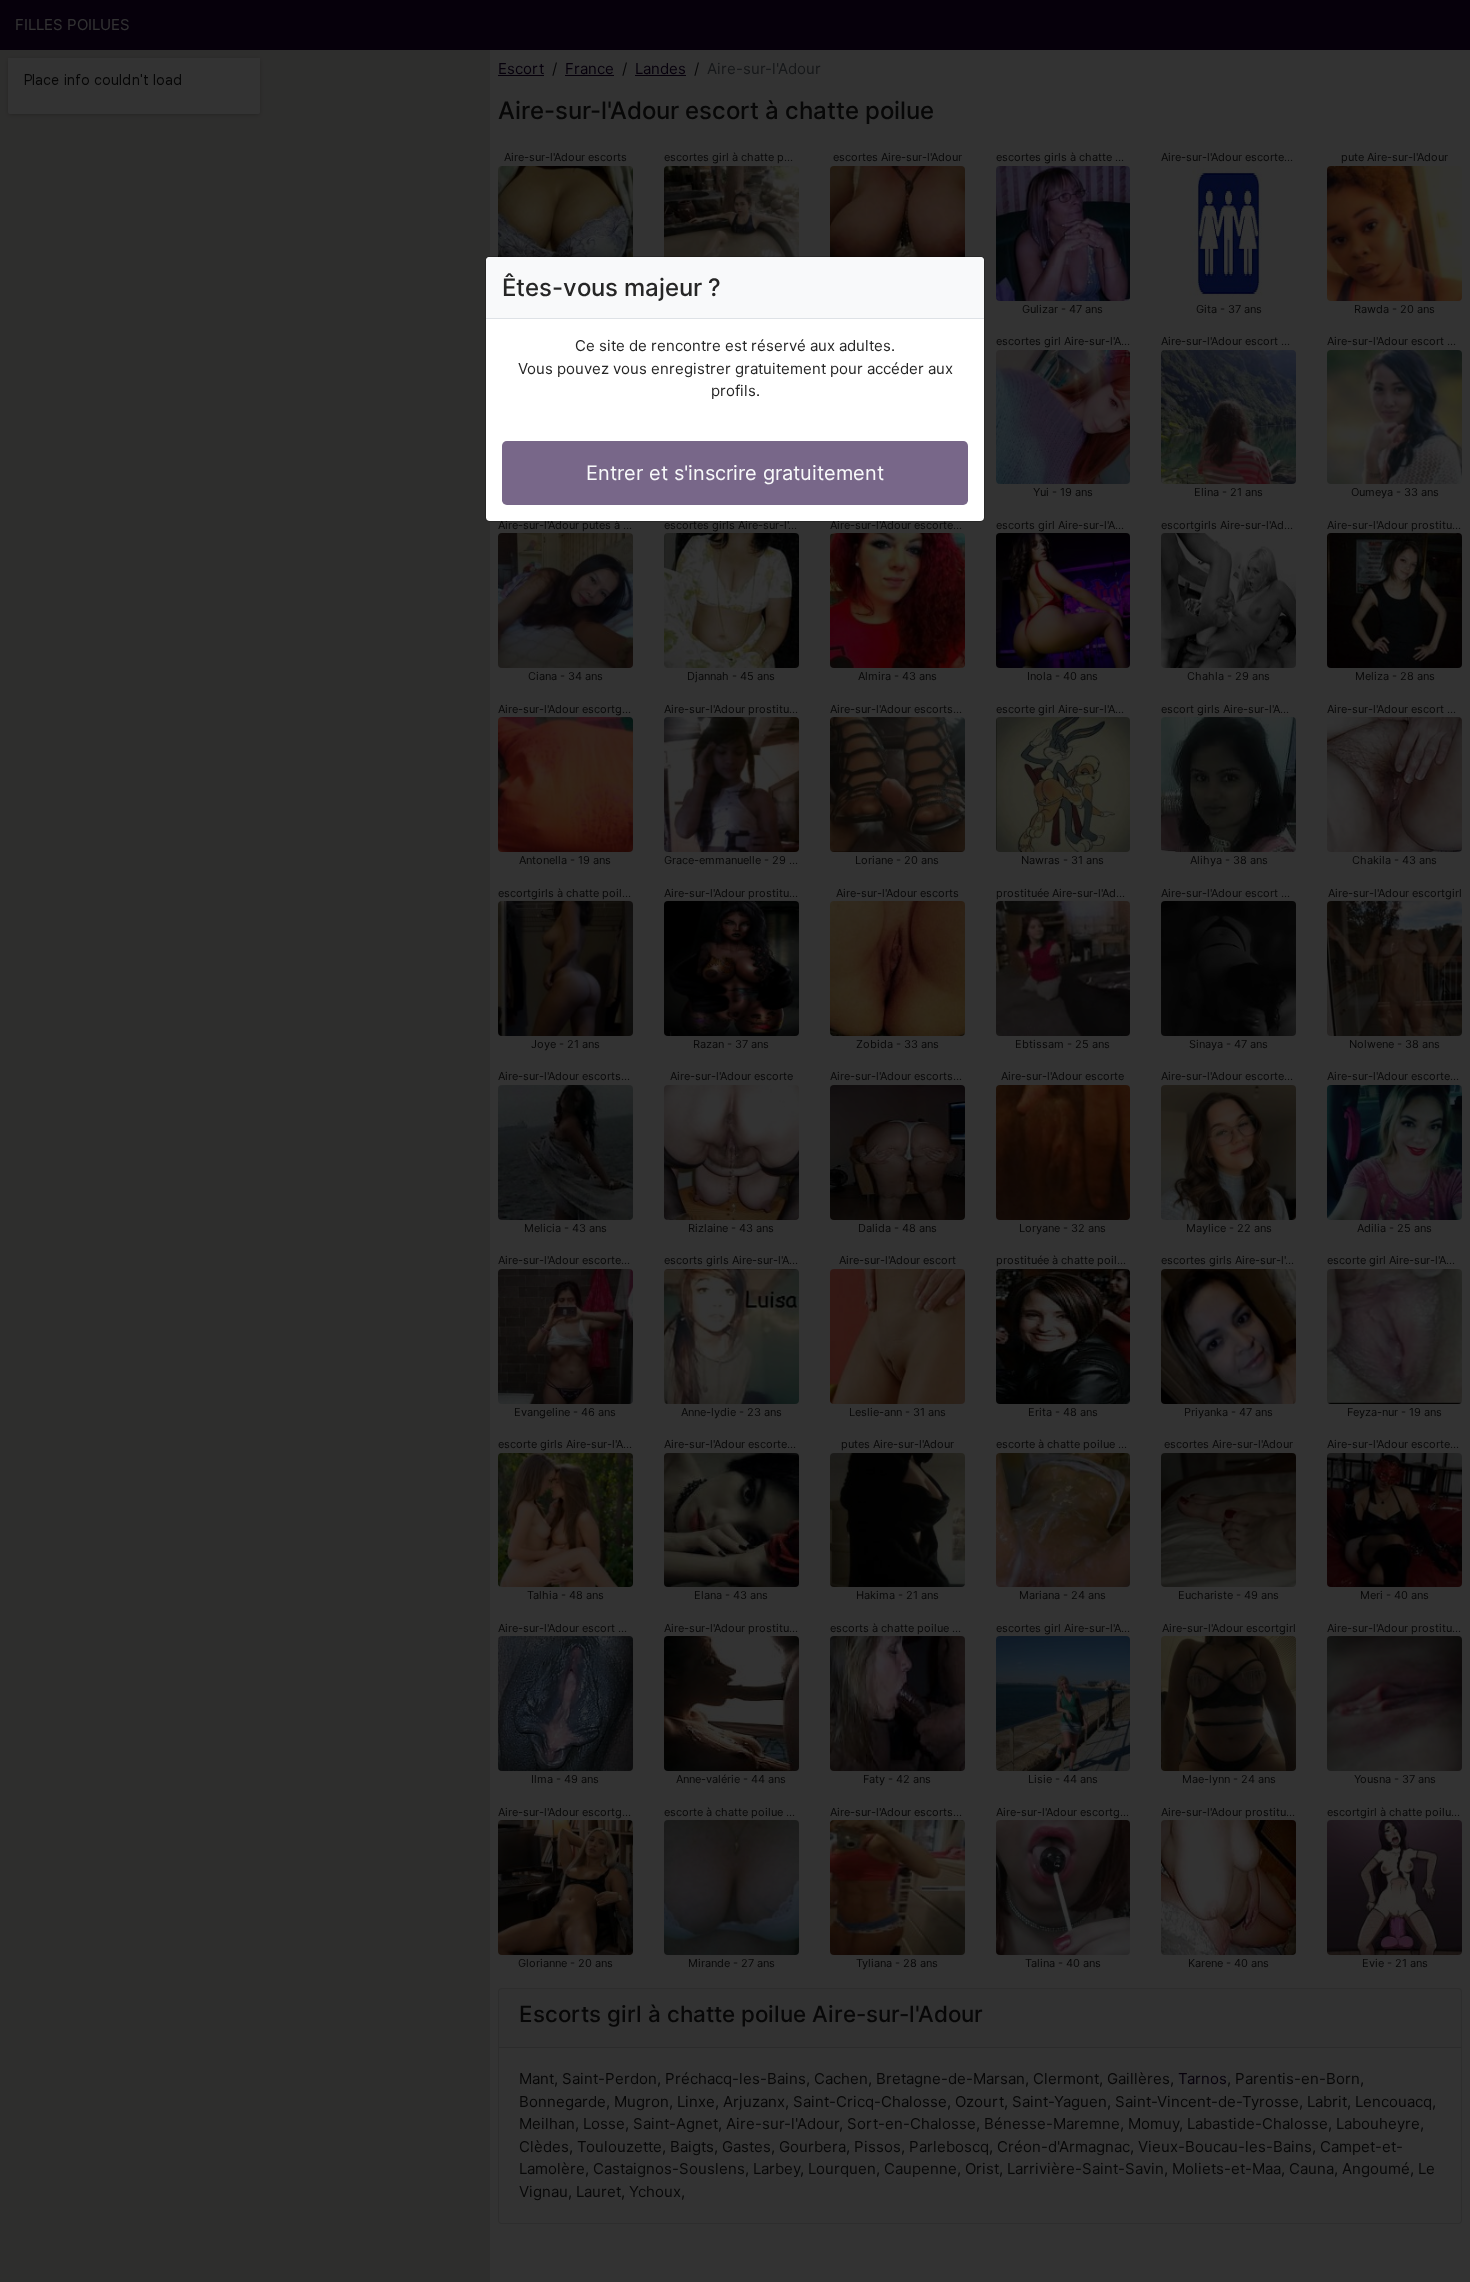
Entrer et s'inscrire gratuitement (735, 473)
